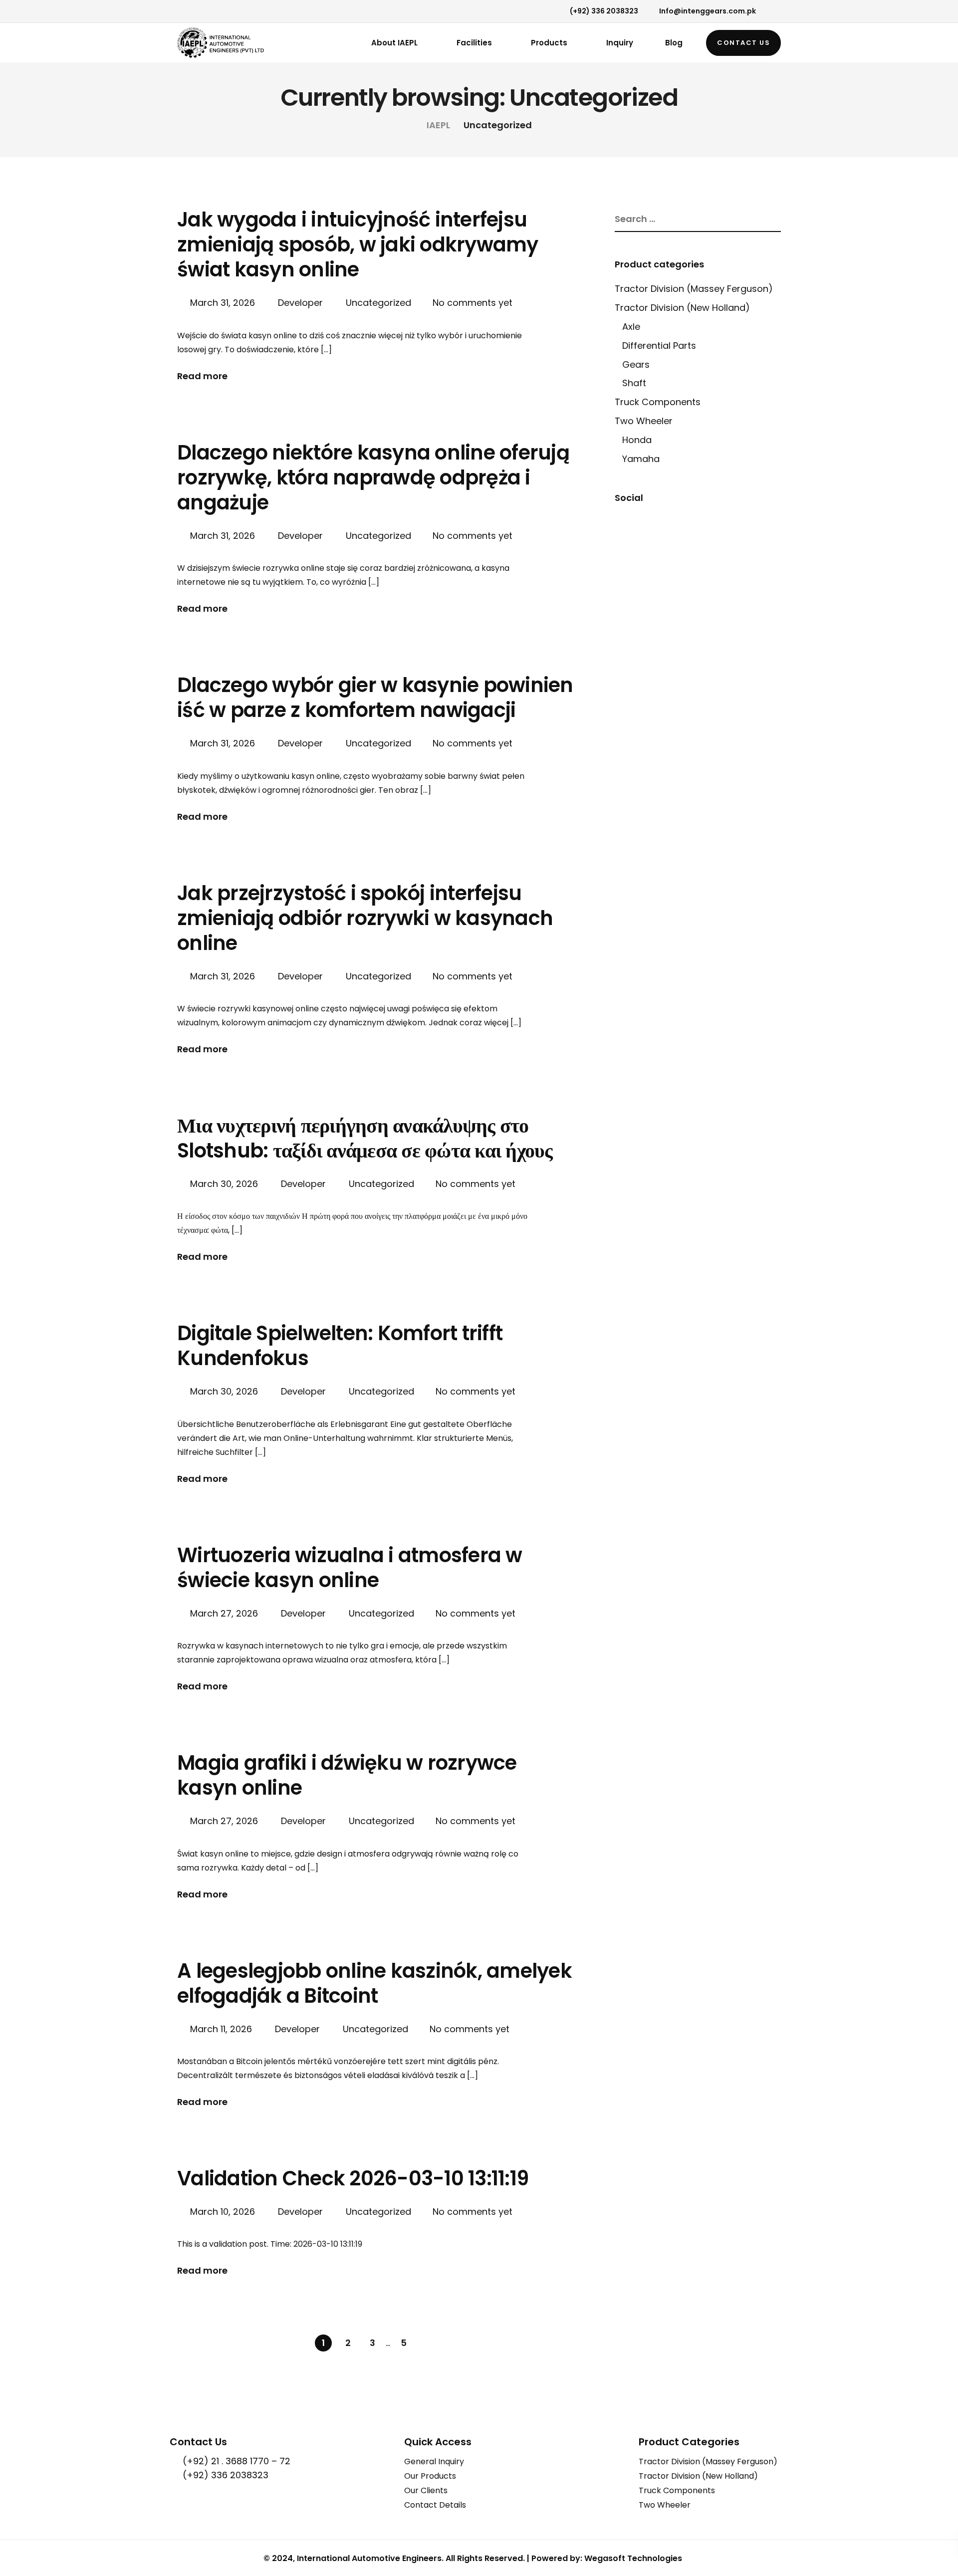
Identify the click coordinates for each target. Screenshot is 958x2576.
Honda (637, 440)
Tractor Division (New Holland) (682, 308)
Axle (631, 327)
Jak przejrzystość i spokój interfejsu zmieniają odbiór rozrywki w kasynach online (365, 918)
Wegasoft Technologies (633, 2558)
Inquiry (620, 43)
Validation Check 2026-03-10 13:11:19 (353, 2178)
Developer (300, 303)
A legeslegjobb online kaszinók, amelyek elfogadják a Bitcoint (374, 1983)
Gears (636, 364)
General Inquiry (434, 2461)
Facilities (474, 43)
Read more (202, 376)
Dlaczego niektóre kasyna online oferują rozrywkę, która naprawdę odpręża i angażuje (373, 477)
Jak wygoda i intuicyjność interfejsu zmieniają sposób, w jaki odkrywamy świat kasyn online (358, 244)
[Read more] (180, 12)
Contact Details (435, 2505)
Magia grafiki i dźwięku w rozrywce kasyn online (347, 1775)
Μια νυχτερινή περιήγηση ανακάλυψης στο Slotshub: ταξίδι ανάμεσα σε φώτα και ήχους (365, 1138)
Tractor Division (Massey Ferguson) (694, 289)
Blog (674, 43)
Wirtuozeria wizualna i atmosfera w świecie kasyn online (350, 1568)
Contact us (743, 43)
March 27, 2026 (225, 1613)
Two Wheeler (644, 421)
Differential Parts (659, 346)
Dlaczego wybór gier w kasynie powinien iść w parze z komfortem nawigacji (375, 698)
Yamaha (641, 459)
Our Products (430, 2476)
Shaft (634, 383)
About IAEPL (394, 43)
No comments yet (473, 303)
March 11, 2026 (222, 2029)
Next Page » (428, 2343)
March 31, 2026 (224, 303)
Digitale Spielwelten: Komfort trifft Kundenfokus (340, 1346)
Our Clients (426, 2490)
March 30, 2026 (225, 1184)
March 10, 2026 (224, 2212)
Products (549, 43)
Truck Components (658, 402)
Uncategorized (378, 303)
